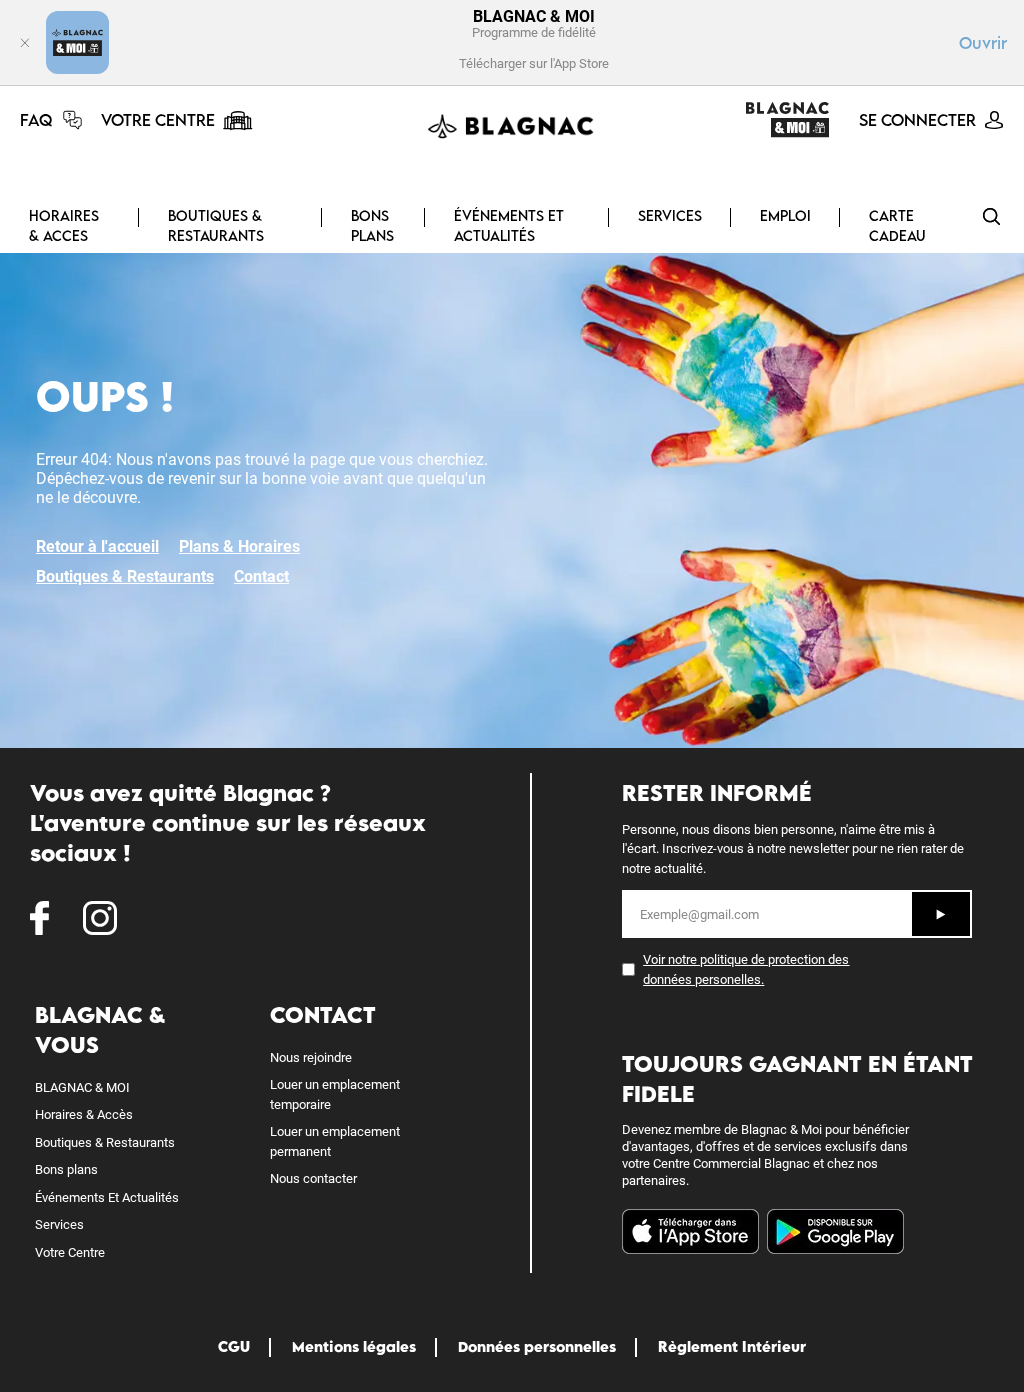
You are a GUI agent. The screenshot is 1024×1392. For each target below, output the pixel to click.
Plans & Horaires (239, 546)
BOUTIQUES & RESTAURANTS (216, 225)
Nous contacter (313, 1178)
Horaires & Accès (84, 1114)
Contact (261, 576)
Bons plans (66, 1169)
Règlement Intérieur (732, 1346)
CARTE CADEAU (897, 225)
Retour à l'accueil (97, 546)
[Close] (25, 42)
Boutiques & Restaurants (125, 576)
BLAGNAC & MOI (82, 1087)
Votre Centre (70, 1252)
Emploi (785, 215)
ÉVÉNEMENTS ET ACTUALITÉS (509, 225)
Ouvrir (983, 43)
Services (59, 1224)
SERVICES (670, 215)
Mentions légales (354, 1346)
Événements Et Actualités (107, 1197)
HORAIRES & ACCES (64, 225)
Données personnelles (537, 1346)
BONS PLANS (372, 225)
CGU (234, 1346)
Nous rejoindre (311, 1057)
